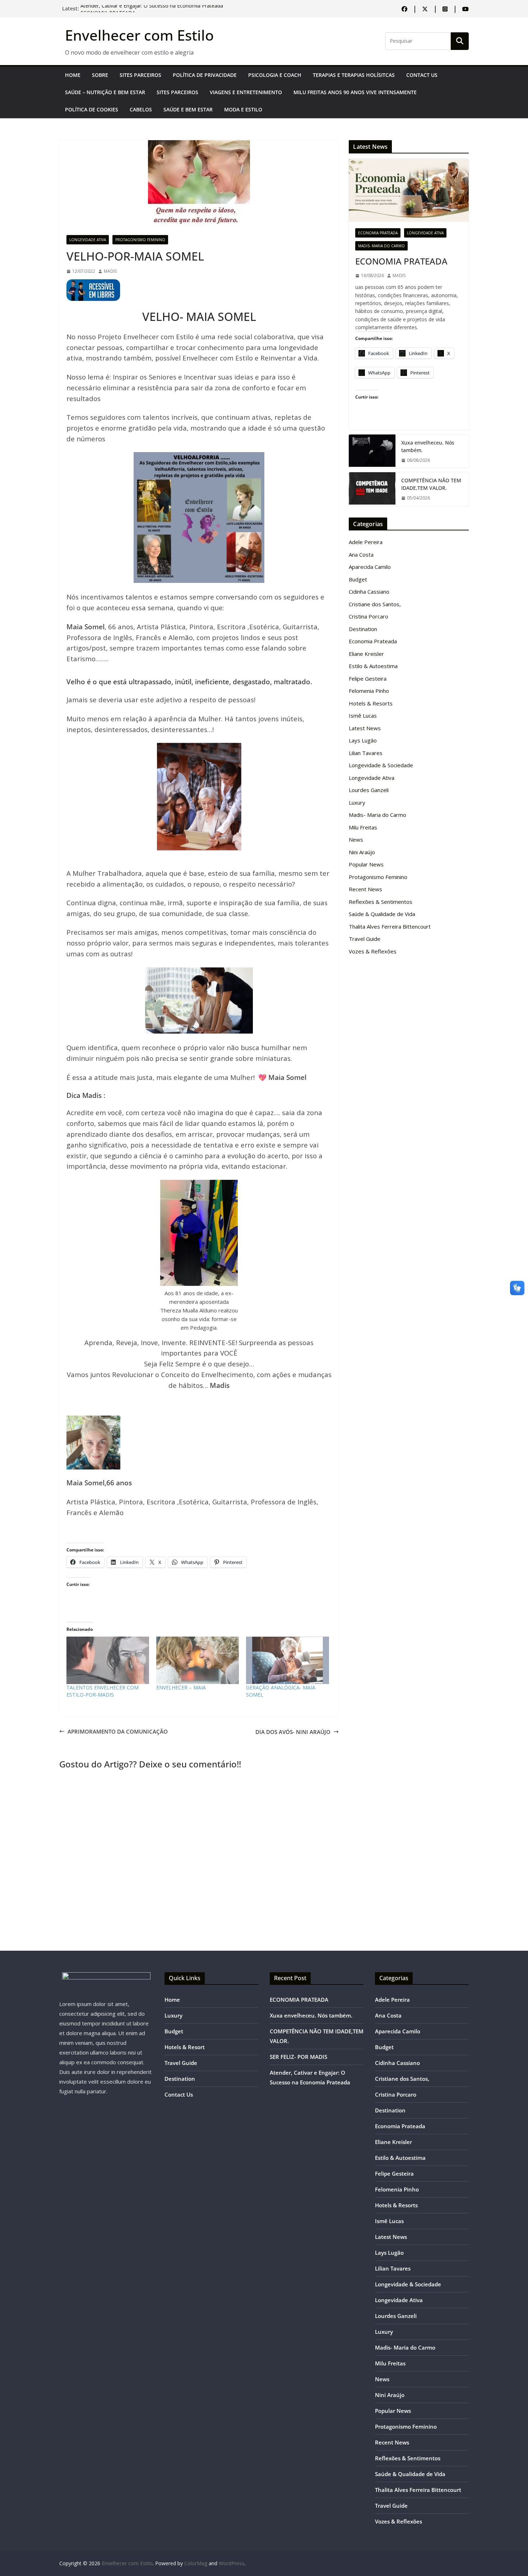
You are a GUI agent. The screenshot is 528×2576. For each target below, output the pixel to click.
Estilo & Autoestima (373, 666)
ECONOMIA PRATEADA (401, 261)
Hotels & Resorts (371, 703)
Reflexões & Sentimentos (381, 902)
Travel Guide (365, 939)
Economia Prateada (378, 233)
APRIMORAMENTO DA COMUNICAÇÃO (118, 1731)
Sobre (100, 75)
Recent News (365, 889)
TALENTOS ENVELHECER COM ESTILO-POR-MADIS (103, 1691)
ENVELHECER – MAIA (181, 1687)
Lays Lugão (363, 740)
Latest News (365, 728)
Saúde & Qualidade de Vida (382, 914)
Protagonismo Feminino (140, 240)
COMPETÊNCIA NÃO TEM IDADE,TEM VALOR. (431, 484)
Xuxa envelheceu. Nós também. (428, 446)
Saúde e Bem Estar (188, 109)
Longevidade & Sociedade (381, 765)
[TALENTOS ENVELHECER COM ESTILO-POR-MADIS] (108, 1660)
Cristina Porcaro (369, 616)
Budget (358, 579)
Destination (363, 629)
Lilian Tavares (366, 753)
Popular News (366, 864)
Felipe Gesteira (368, 678)
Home (73, 75)
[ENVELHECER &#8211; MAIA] (198, 1660)
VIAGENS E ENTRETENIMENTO (246, 92)
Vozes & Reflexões (373, 951)
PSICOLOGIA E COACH (275, 75)
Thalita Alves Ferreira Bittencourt (390, 926)
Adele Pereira (366, 542)
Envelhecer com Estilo (139, 35)
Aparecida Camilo (370, 567)
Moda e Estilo (243, 109)
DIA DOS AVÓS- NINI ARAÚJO (293, 1732)
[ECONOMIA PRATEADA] (409, 190)
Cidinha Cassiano (369, 592)
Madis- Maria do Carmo (381, 246)
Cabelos (141, 109)
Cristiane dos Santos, (375, 604)
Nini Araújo (362, 852)
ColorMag (196, 2563)
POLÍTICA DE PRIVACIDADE (205, 75)
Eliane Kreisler (366, 654)
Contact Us (422, 75)
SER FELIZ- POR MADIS (298, 2057)
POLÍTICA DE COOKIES (92, 109)
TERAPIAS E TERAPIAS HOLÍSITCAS (354, 75)
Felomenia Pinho (369, 691)
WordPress (231, 2563)
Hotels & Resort (185, 2047)
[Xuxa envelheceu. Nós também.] (372, 451)
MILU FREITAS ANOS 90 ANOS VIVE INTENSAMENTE (355, 92)
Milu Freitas (363, 827)
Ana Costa (361, 555)
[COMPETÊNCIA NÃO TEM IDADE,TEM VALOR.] (372, 489)
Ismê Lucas (363, 716)
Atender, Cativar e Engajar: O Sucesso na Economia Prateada (152, 8)
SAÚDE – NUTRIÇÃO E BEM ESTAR (105, 92)
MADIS (110, 271)
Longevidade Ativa (88, 240)
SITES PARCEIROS (140, 75)
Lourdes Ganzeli (369, 790)
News (356, 839)
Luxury (357, 802)
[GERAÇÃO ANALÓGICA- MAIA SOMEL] (287, 1660)
